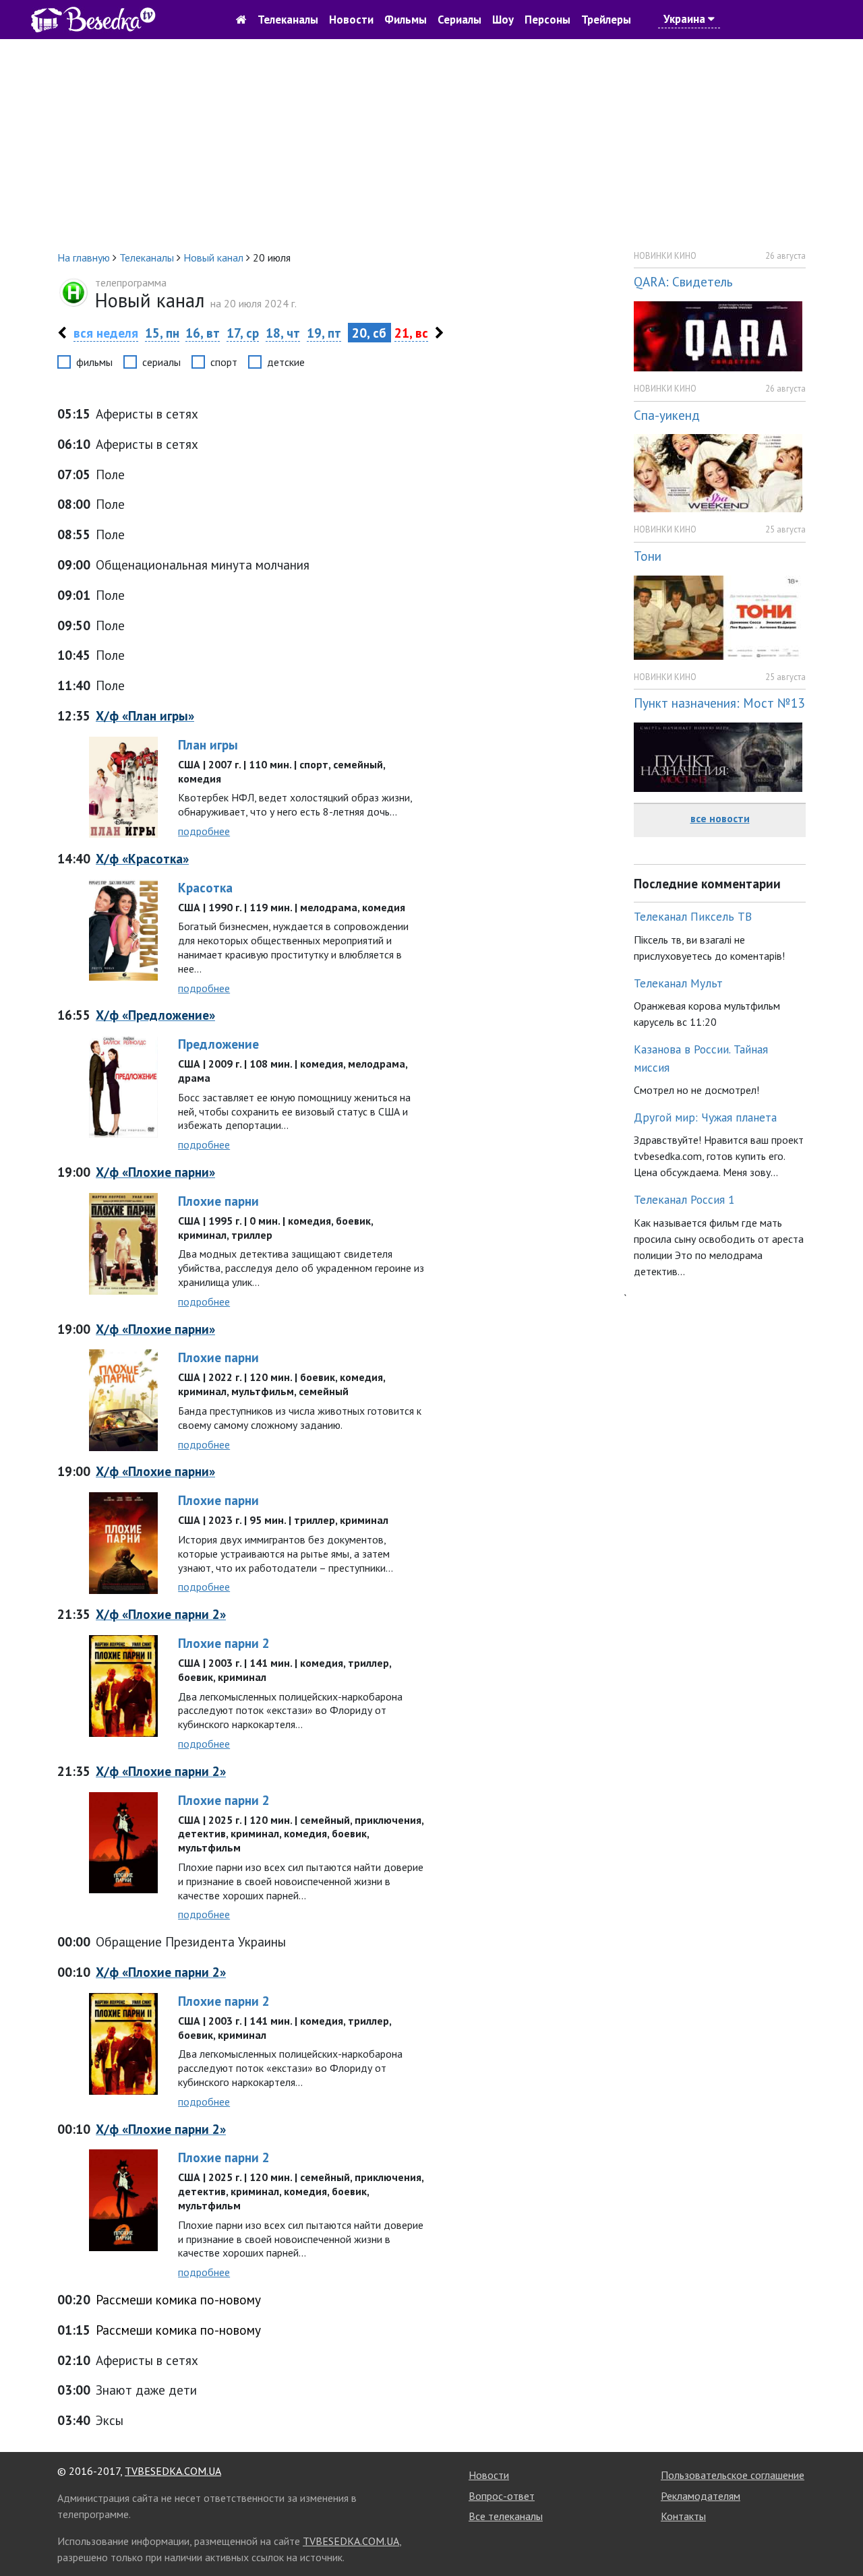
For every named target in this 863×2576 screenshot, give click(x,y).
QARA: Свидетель (683, 281)
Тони (648, 556)
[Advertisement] (431, 144)
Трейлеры (606, 20)
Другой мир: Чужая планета (705, 1117)
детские (286, 362)
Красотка (205, 887)
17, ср (243, 333)
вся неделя (106, 333)
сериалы (161, 362)
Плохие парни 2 (224, 1643)
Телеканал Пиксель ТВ (693, 916)
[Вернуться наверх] (839, 2536)
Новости (351, 20)
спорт (224, 362)
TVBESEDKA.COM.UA (173, 2471)
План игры (208, 744)
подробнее (204, 831)
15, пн (162, 333)
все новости (720, 818)
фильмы (94, 362)
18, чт (283, 333)
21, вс (411, 333)
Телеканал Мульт (678, 983)
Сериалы (459, 20)
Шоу (503, 20)
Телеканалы (288, 20)
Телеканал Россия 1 (684, 1199)
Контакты (683, 2516)
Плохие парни (218, 1201)
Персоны (547, 20)
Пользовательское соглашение (733, 2475)
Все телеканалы (506, 2516)
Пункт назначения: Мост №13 (719, 703)
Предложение (218, 1044)
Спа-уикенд (667, 415)
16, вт (203, 333)
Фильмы (406, 20)
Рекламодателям (701, 2496)
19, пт (324, 333)
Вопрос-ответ (502, 2496)
